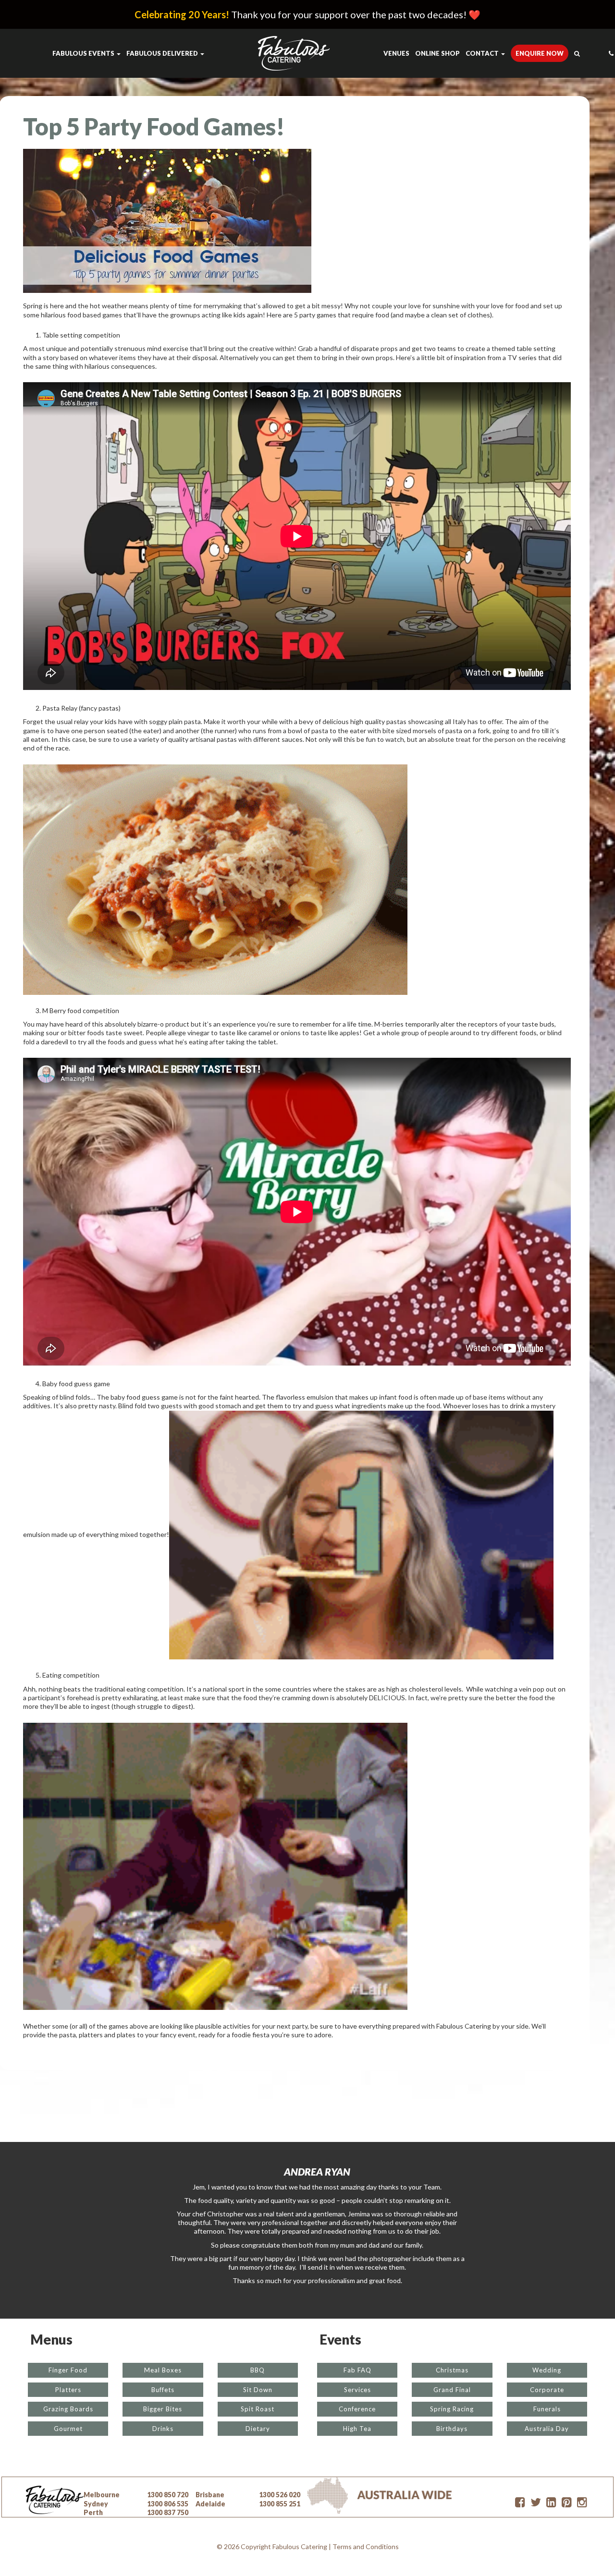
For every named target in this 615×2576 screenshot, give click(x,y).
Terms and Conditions (366, 2546)
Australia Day (547, 2429)
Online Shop (437, 53)
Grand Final (452, 2390)
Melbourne (102, 2495)
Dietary (258, 2429)
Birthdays (452, 2429)
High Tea (357, 2429)
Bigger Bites (163, 2409)
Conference (357, 2409)
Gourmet (68, 2429)
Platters (68, 2390)
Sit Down (258, 2390)
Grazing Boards (68, 2409)
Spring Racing (452, 2409)
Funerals (547, 2409)
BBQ (258, 2370)
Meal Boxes (163, 2370)
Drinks (163, 2429)
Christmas (452, 2370)
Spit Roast (258, 2409)
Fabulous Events (84, 53)
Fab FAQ (357, 2370)
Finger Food (68, 2370)
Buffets (163, 2390)
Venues (396, 53)
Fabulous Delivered (163, 53)
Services (357, 2390)
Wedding (547, 2370)
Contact (483, 53)
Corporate (547, 2390)
